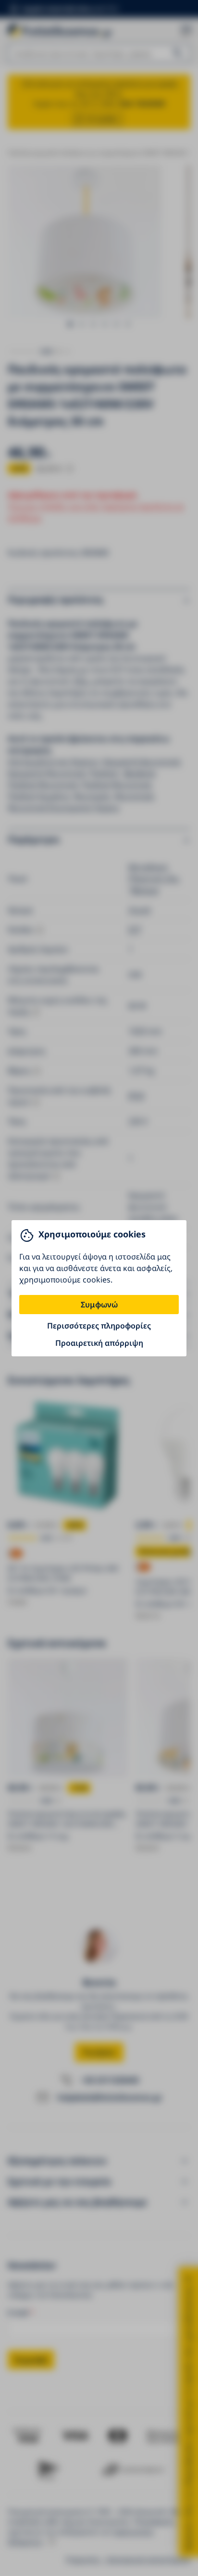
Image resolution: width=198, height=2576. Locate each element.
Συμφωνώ (99, 1305)
